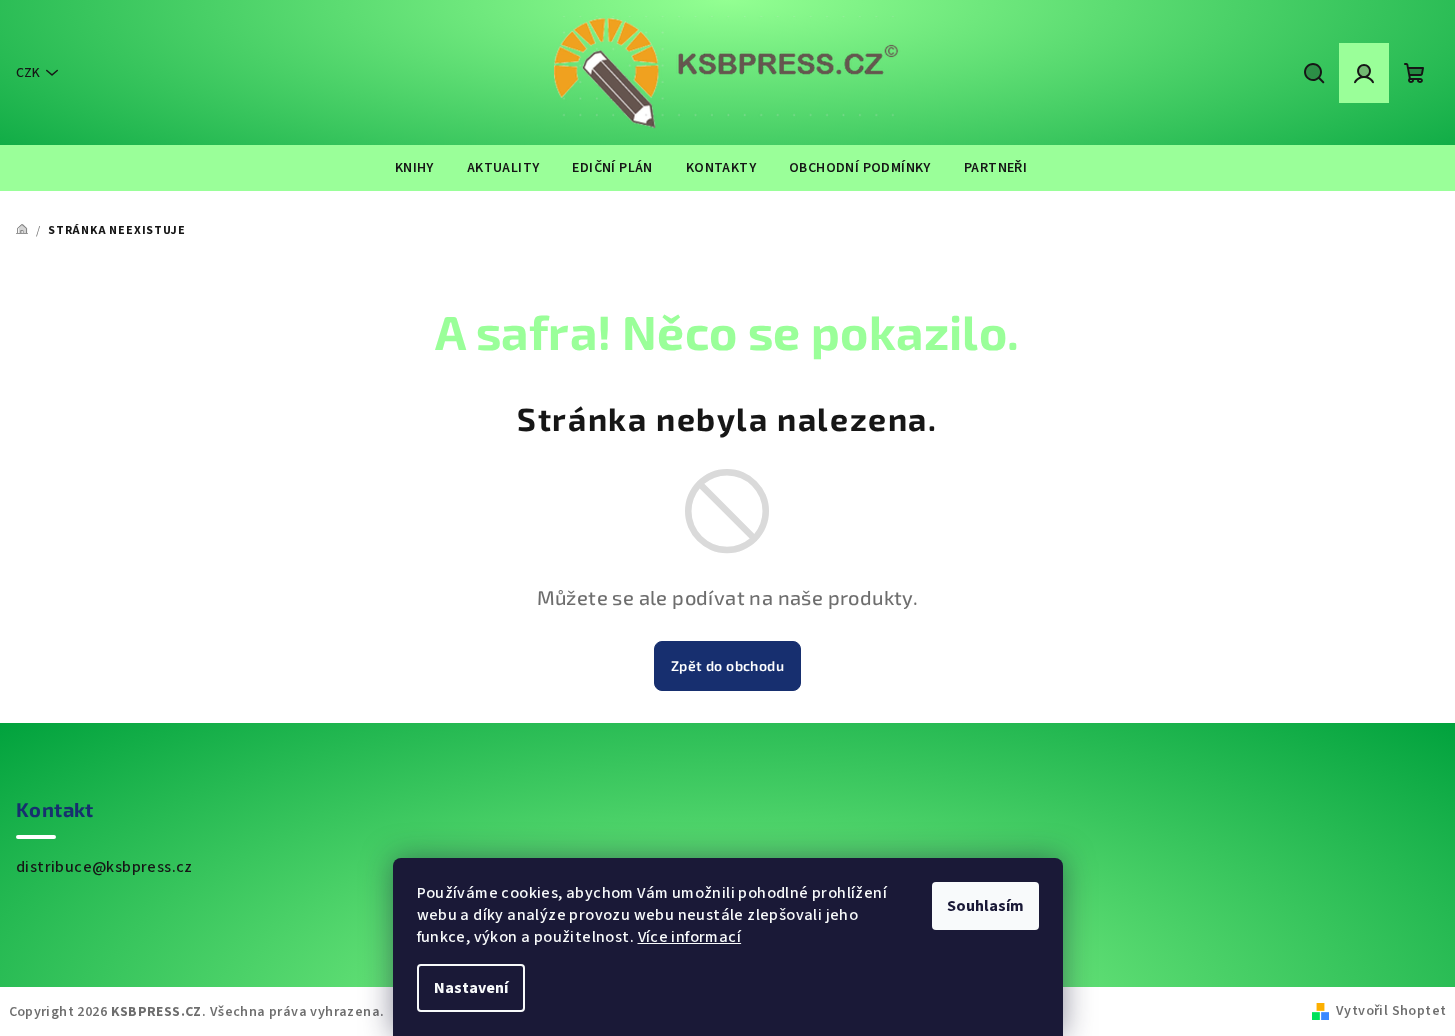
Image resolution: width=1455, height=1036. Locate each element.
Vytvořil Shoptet (1391, 1011)
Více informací (690, 937)
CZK (28, 73)
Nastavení (471, 988)
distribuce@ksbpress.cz (104, 867)
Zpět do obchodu (727, 665)
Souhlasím (985, 906)
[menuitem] (414, 168)
